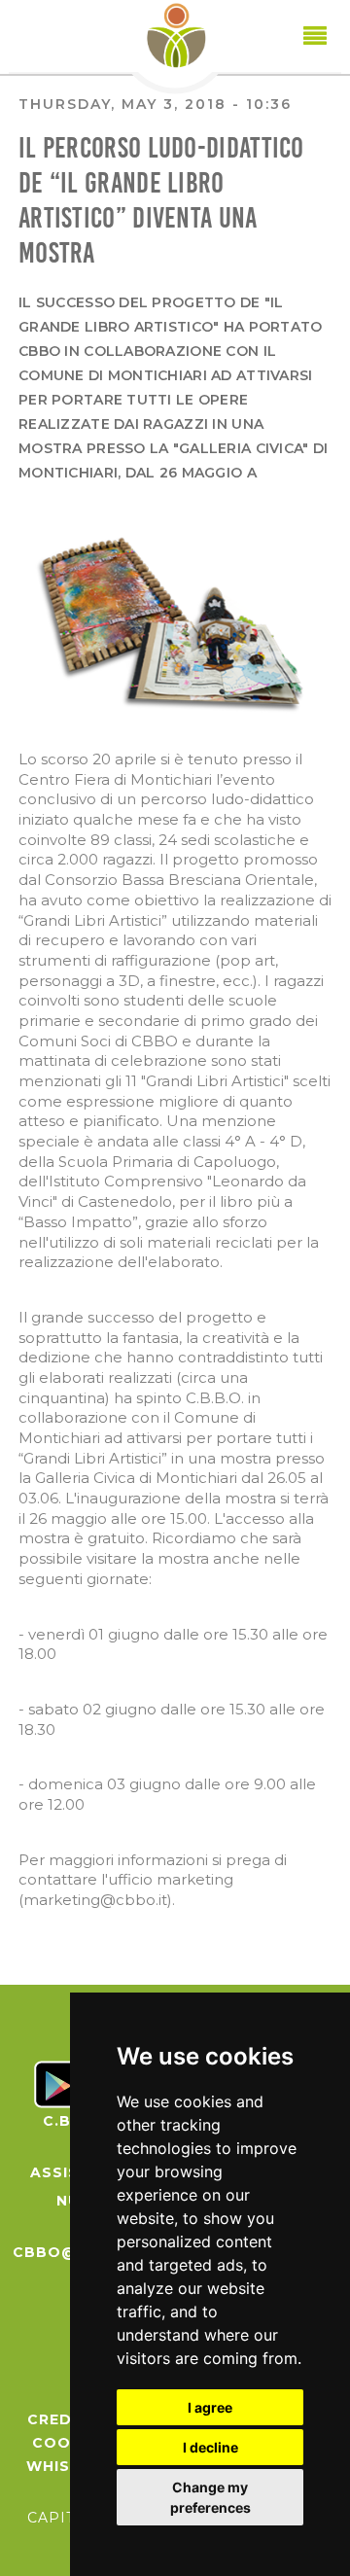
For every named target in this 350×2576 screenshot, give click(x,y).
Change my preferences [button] (210, 2497)
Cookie (64, 2443)
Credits (63, 2419)
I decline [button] (210, 2447)
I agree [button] (210, 2407)
